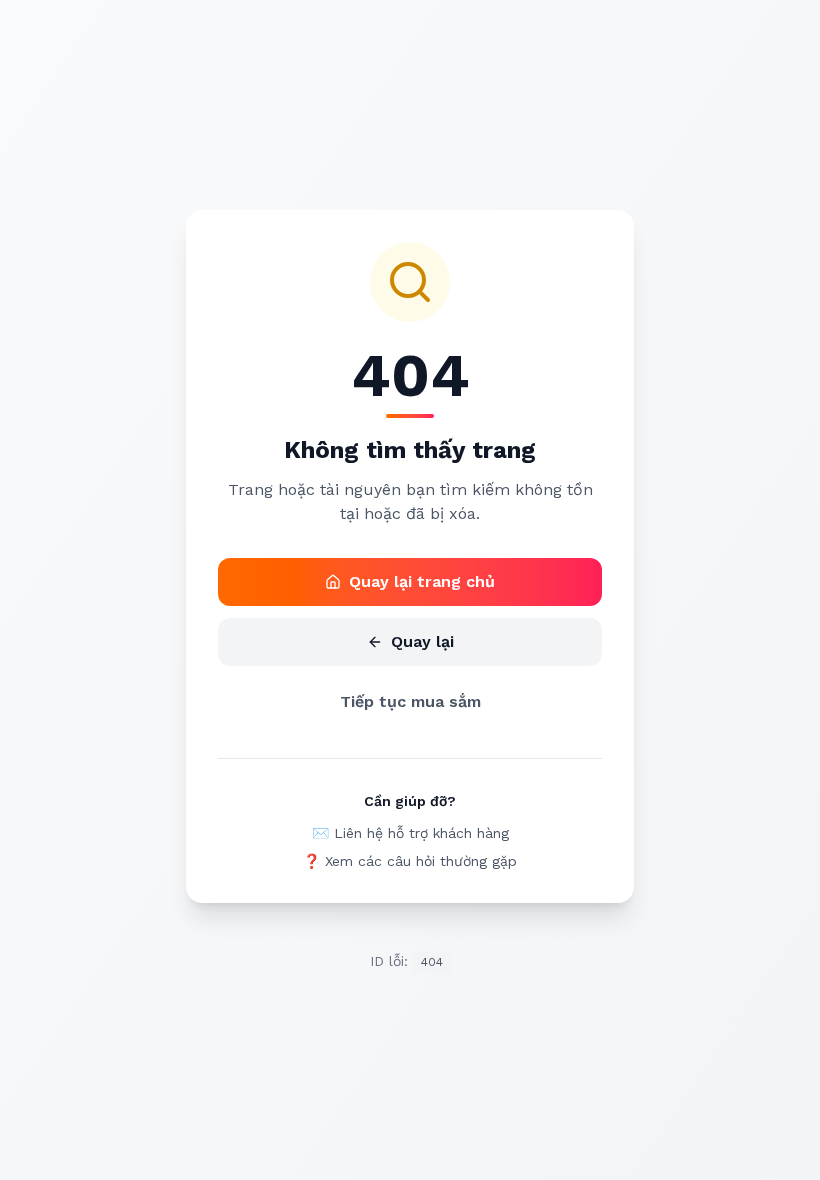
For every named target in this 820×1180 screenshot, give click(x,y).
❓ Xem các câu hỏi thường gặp (410, 861)
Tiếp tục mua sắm (410, 701)
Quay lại (422, 641)
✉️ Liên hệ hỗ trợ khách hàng (410, 833)
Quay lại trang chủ (422, 581)
